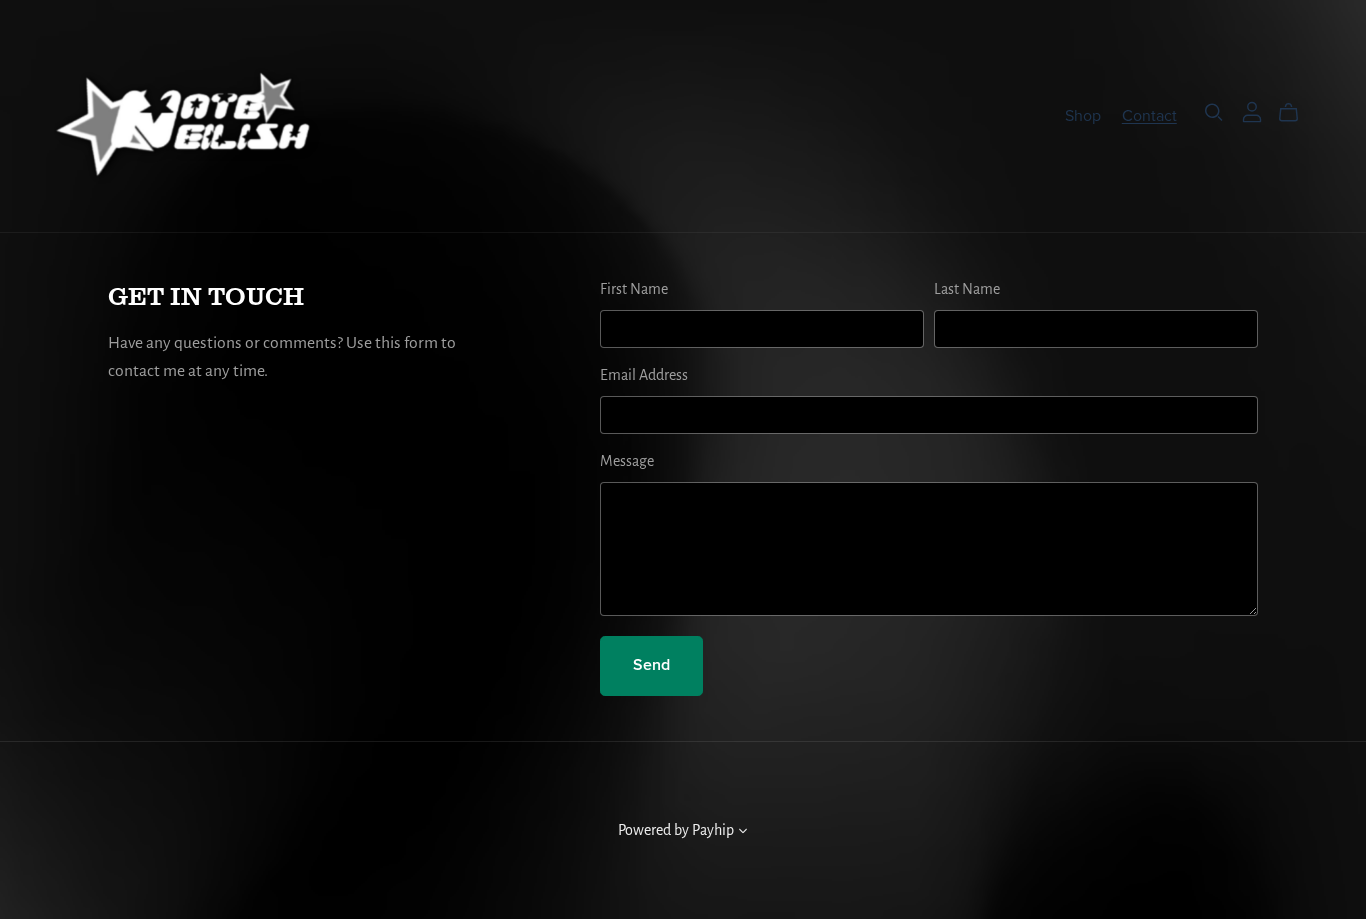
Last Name (967, 290)
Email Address (644, 376)
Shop (1083, 115)
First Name (634, 290)
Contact (1149, 115)
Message (627, 462)
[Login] (1252, 112)
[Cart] (1296, 113)
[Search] (1214, 112)
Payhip (713, 831)
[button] (743, 834)
